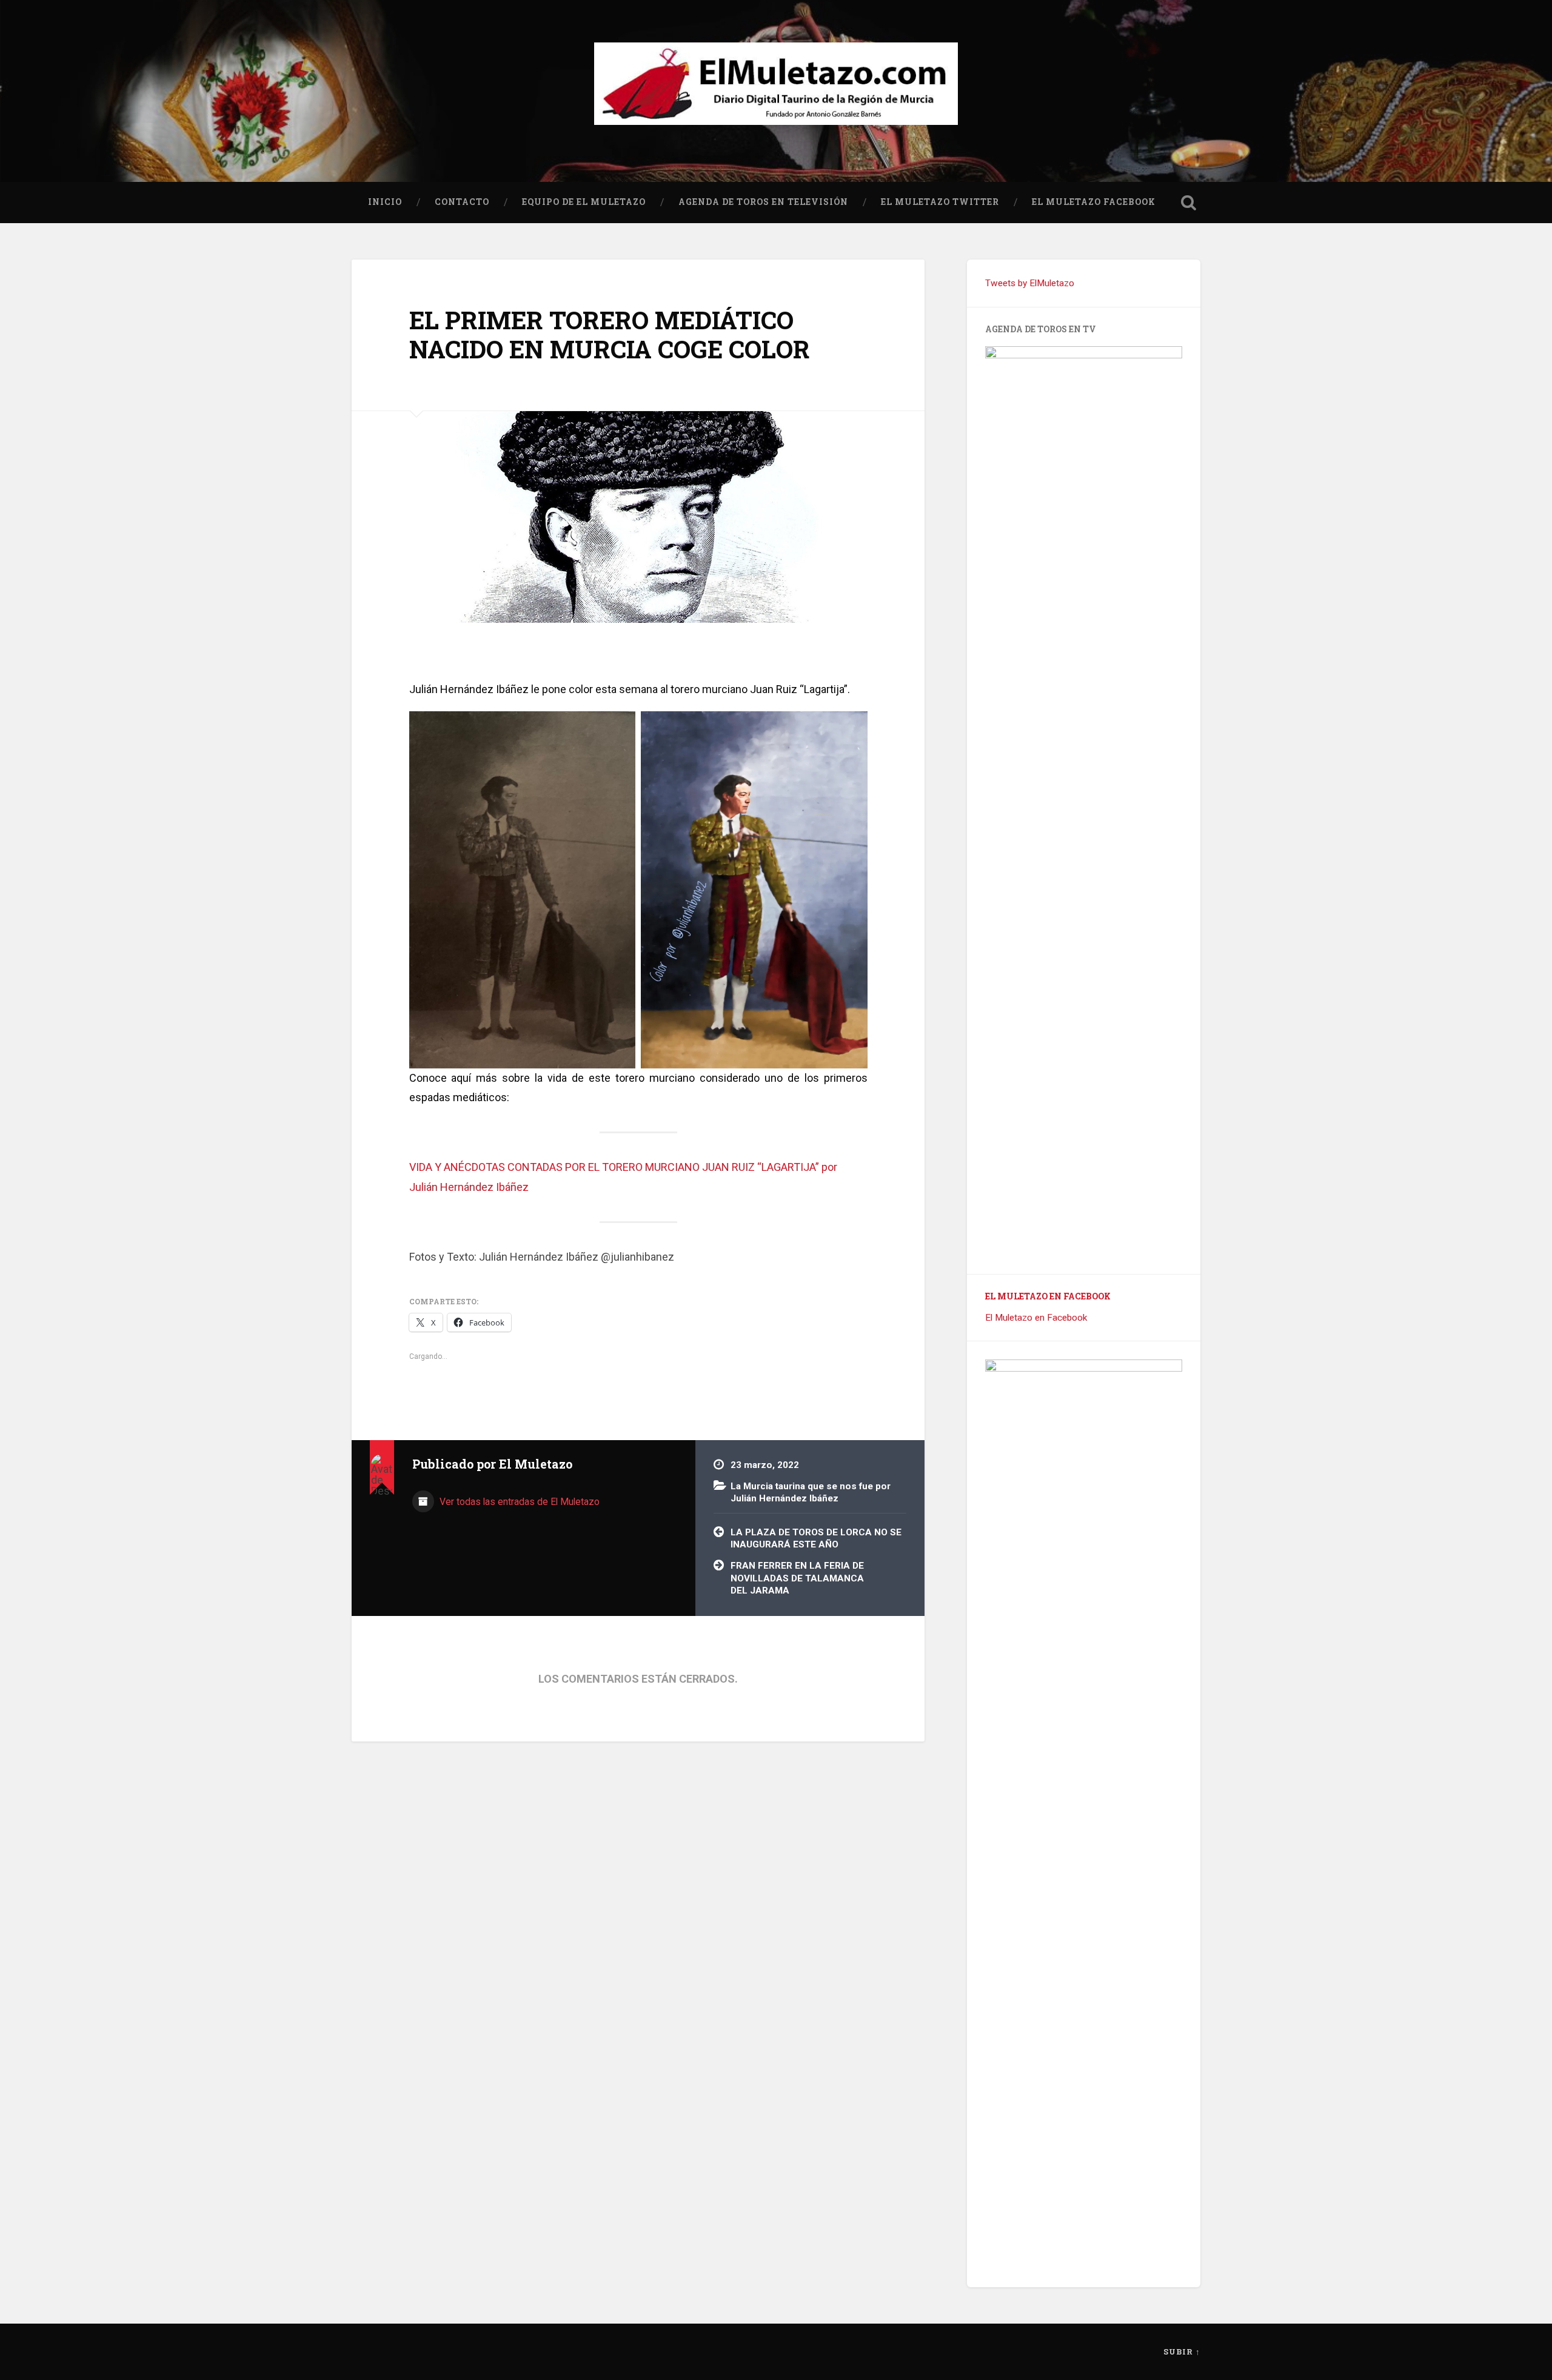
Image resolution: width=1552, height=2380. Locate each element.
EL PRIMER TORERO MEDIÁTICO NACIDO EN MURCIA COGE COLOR (610, 335)
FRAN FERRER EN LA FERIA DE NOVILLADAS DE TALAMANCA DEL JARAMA (797, 1578)
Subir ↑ (1182, 2352)
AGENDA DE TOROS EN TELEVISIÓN (763, 202)
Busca (1188, 203)
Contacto (462, 202)
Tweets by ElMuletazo (1030, 283)
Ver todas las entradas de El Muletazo (518, 1502)
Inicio (385, 202)
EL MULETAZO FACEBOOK (1094, 202)
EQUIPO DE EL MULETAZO (584, 202)
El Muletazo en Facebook (1048, 1296)
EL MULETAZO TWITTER (940, 202)
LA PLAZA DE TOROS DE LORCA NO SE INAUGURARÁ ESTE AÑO (816, 1539)
